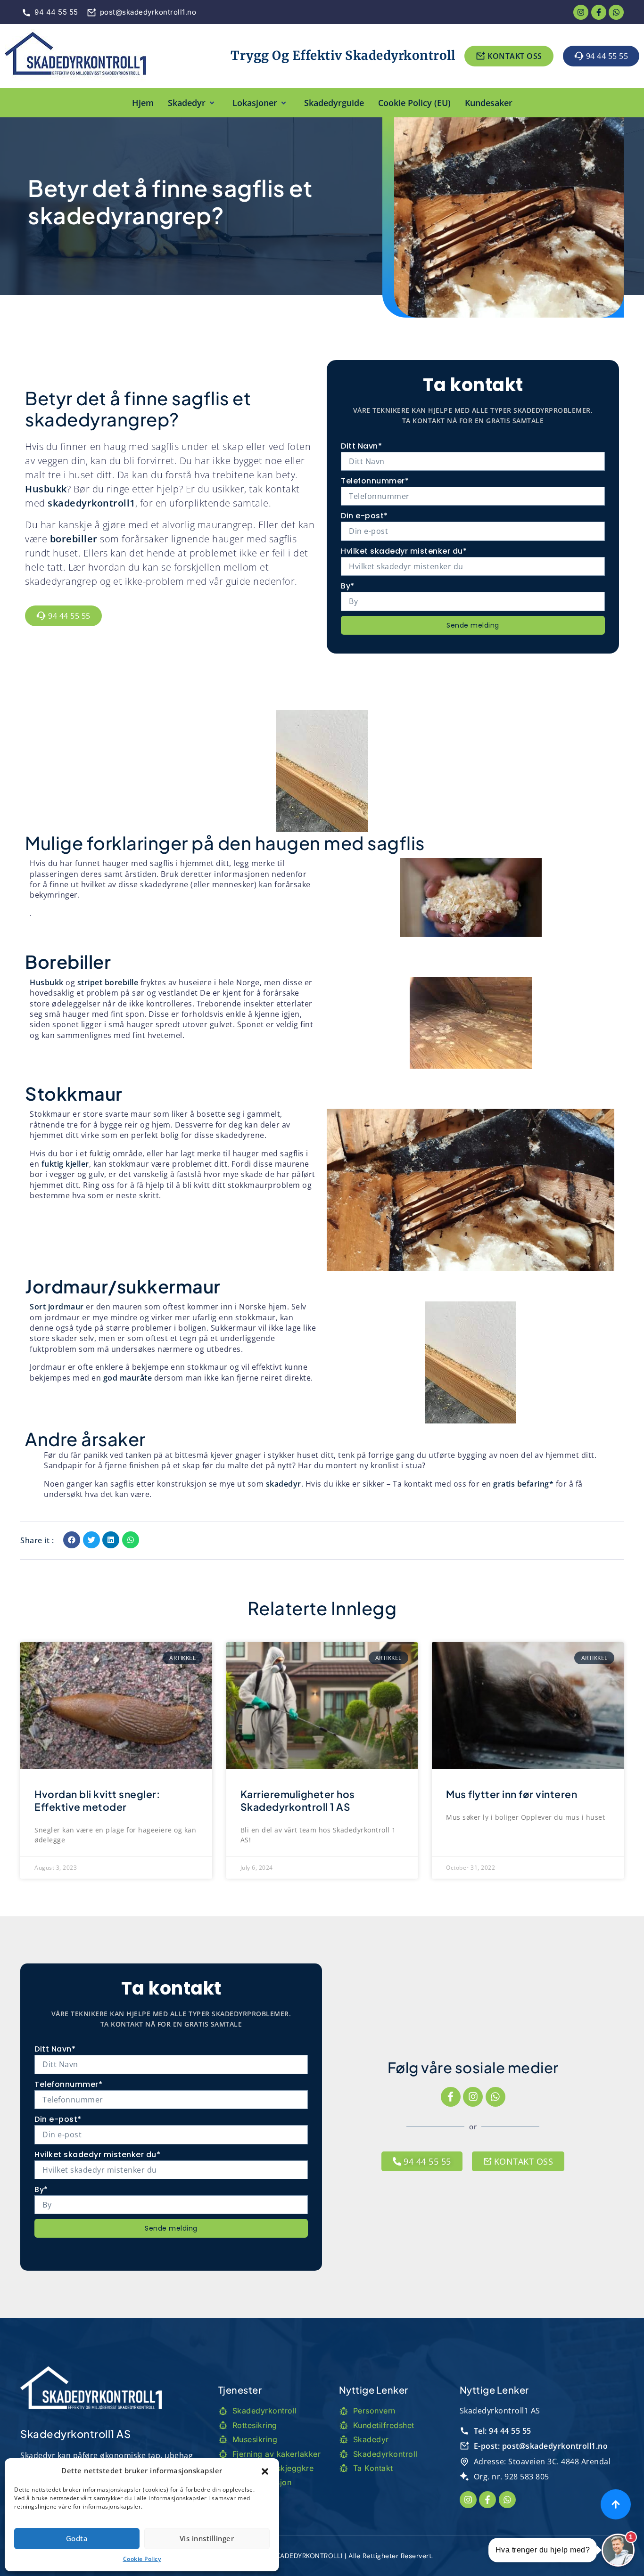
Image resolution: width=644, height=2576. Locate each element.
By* (348, 586)
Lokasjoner (255, 103)
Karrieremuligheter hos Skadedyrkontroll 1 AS (298, 1800)
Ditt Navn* (361, 446)
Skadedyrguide (334, 103)
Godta (77, 2538)
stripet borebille (108, 982)
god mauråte (128, 1378)
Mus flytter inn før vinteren (512, 1794)
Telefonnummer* (375, 481)
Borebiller (68, 961)
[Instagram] (473, 2097)
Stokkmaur (74, 1093)
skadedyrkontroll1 (91, 503)
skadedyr (284, 1484)
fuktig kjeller (65, 1164)
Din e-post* (364, 516)
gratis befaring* (523, 1484)
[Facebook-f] (451, 2097)
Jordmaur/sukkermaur (123, 1286)
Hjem (143, 103)
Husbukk (46, 489)
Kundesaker (489, 103)
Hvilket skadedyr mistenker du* (404, 551)
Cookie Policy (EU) (414, 103)
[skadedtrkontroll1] (75, 56)
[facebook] (599, 12)
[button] (265, 2470)
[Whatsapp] (616, 12)
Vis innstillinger (207, 2538)
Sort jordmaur (57, 1307)
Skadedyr (187, 103)
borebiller (74, 539)
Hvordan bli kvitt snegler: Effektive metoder (97, 1800)
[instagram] (581, 12)
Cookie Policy (142, 2559)
